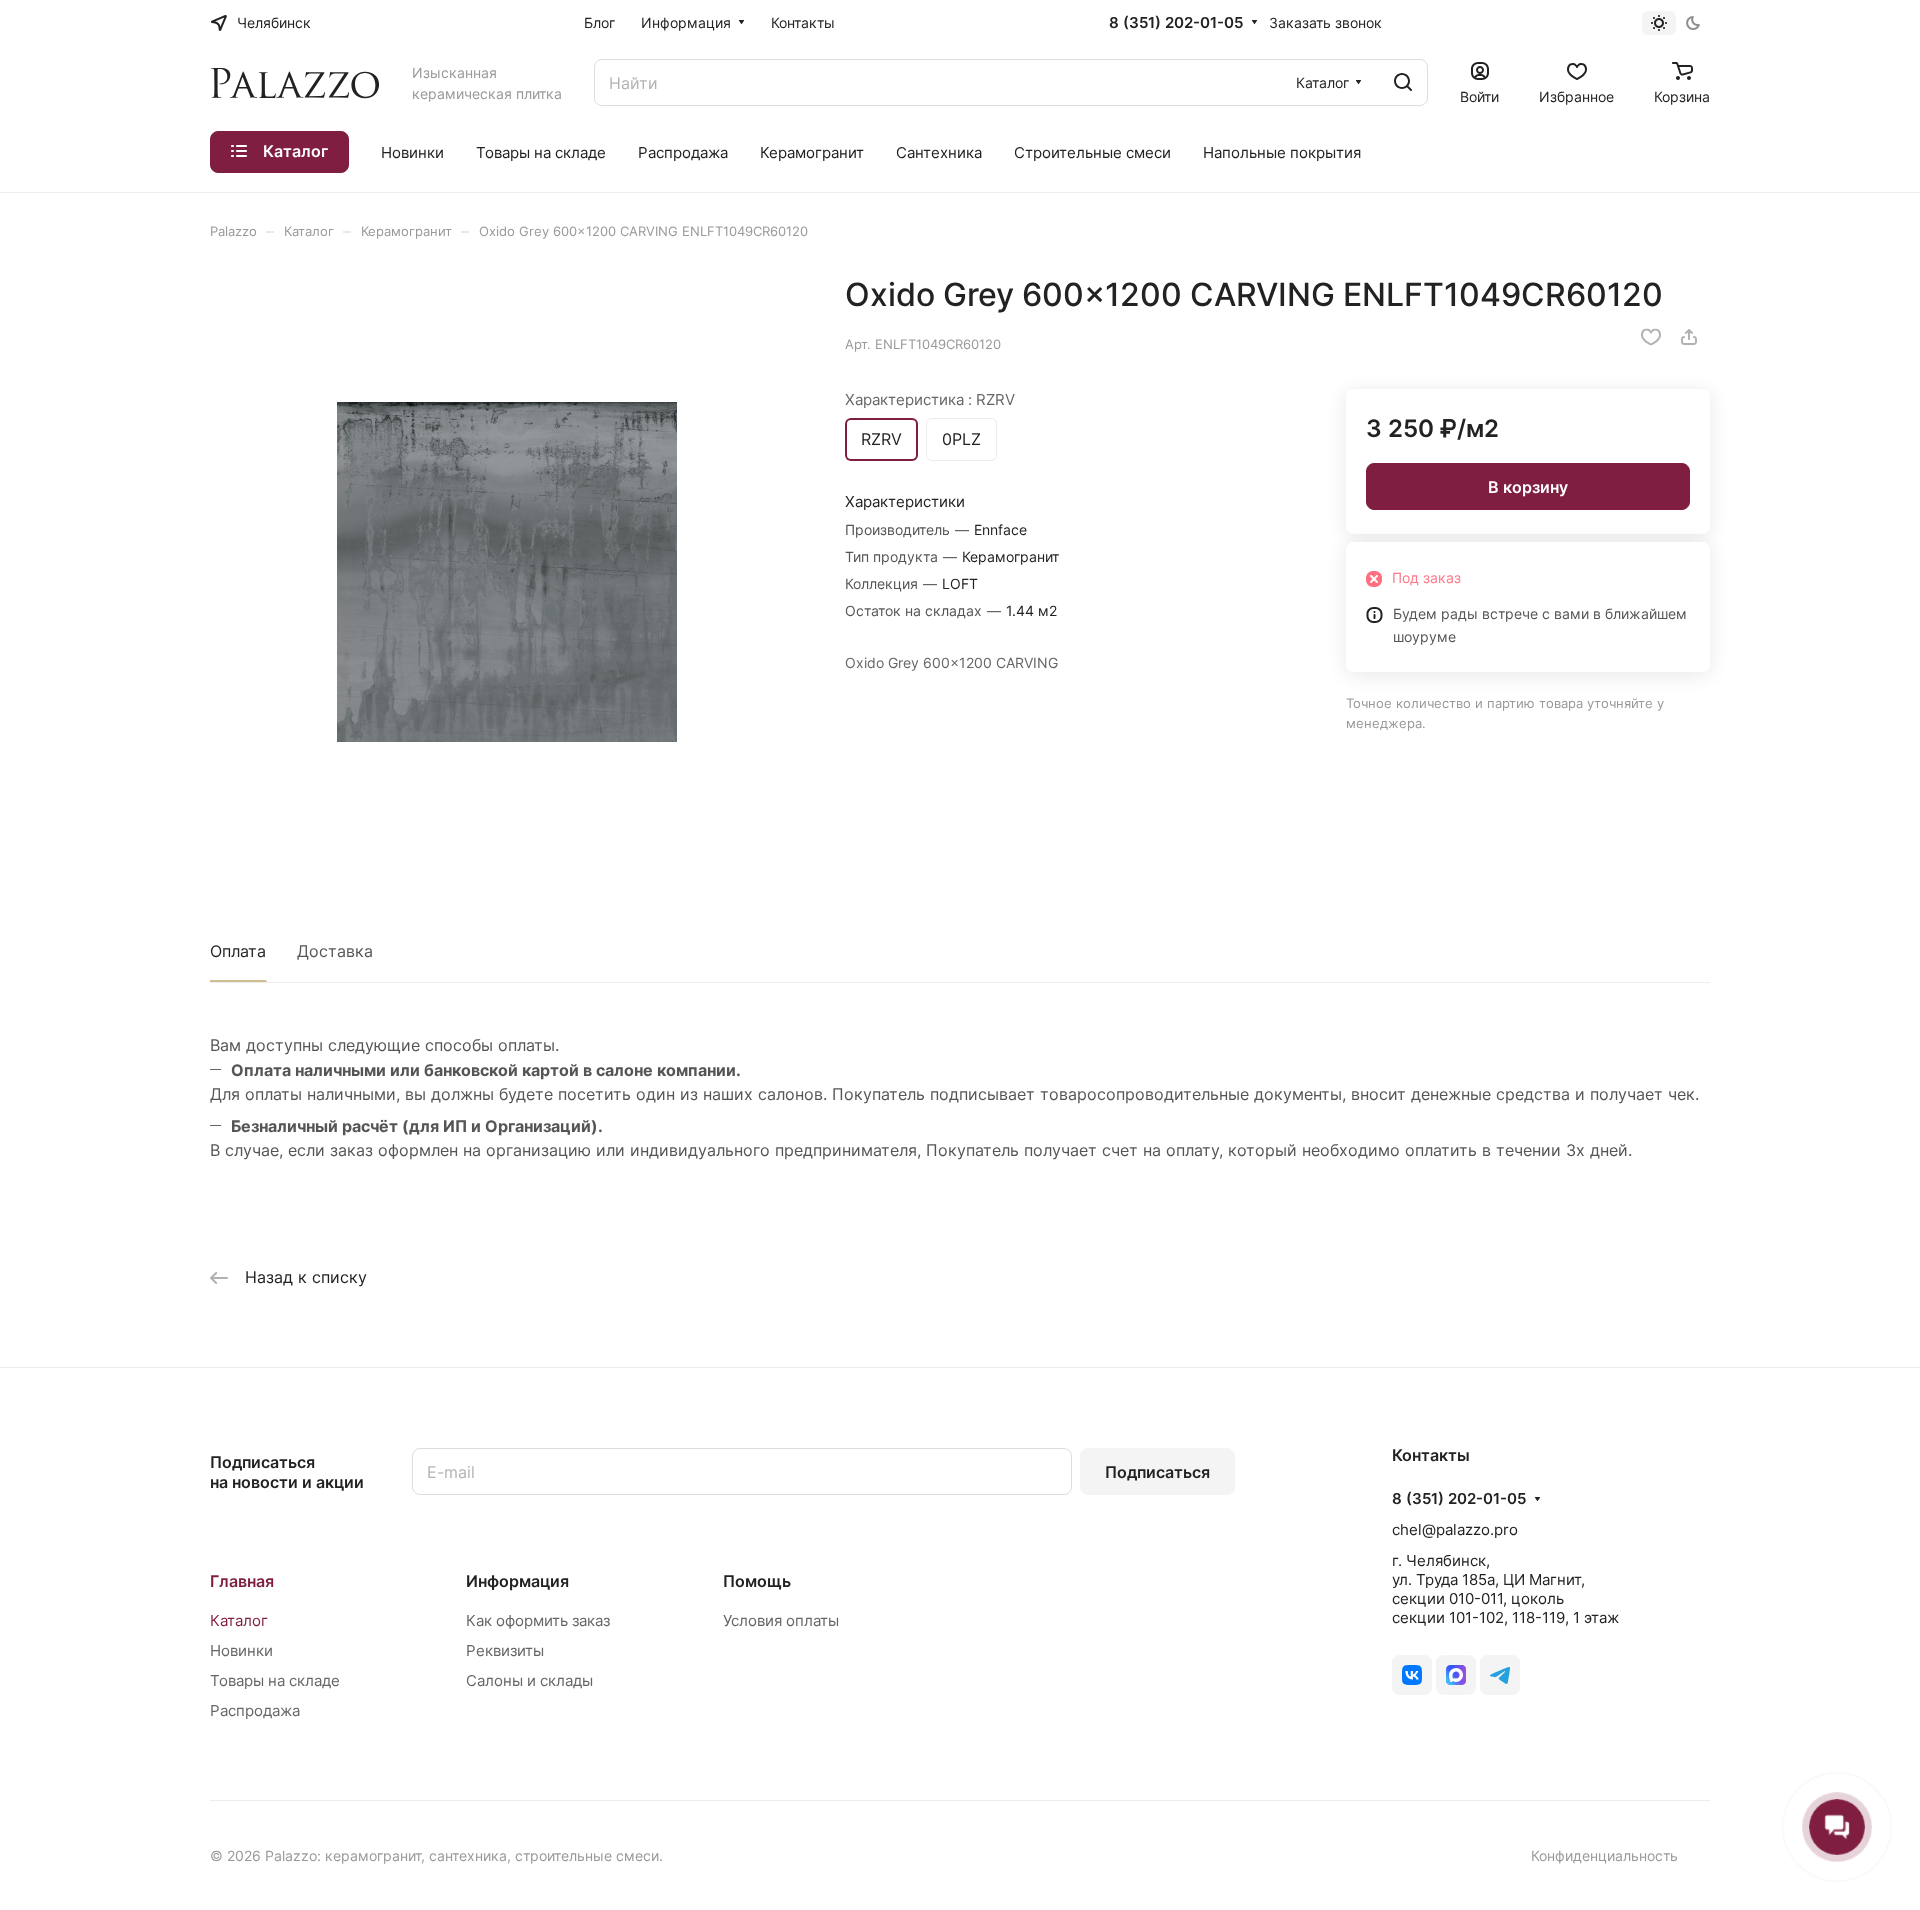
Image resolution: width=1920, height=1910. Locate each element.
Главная (242, 1581)
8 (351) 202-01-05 (1176, 23)
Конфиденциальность (1604, 1855)
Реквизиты (505, 1650)
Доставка (335, 951)
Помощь (757, 1581)
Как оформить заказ (538, 1620)
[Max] (1456, 1675)
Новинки (241, 1650)
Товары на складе (275, 1680)
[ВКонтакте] (1412, 1675)
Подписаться (1157, 1472)
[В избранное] (1651, 337)
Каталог (239, 1620)
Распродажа (255, 1710)
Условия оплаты (781, 1620)
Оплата (238, 951)
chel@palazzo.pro (1455, 1529)
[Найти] (1403, 82)
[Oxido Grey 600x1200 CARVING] (507, 572)
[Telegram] (1500, 1675)
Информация (517, 1581)
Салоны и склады (529, 1680)
